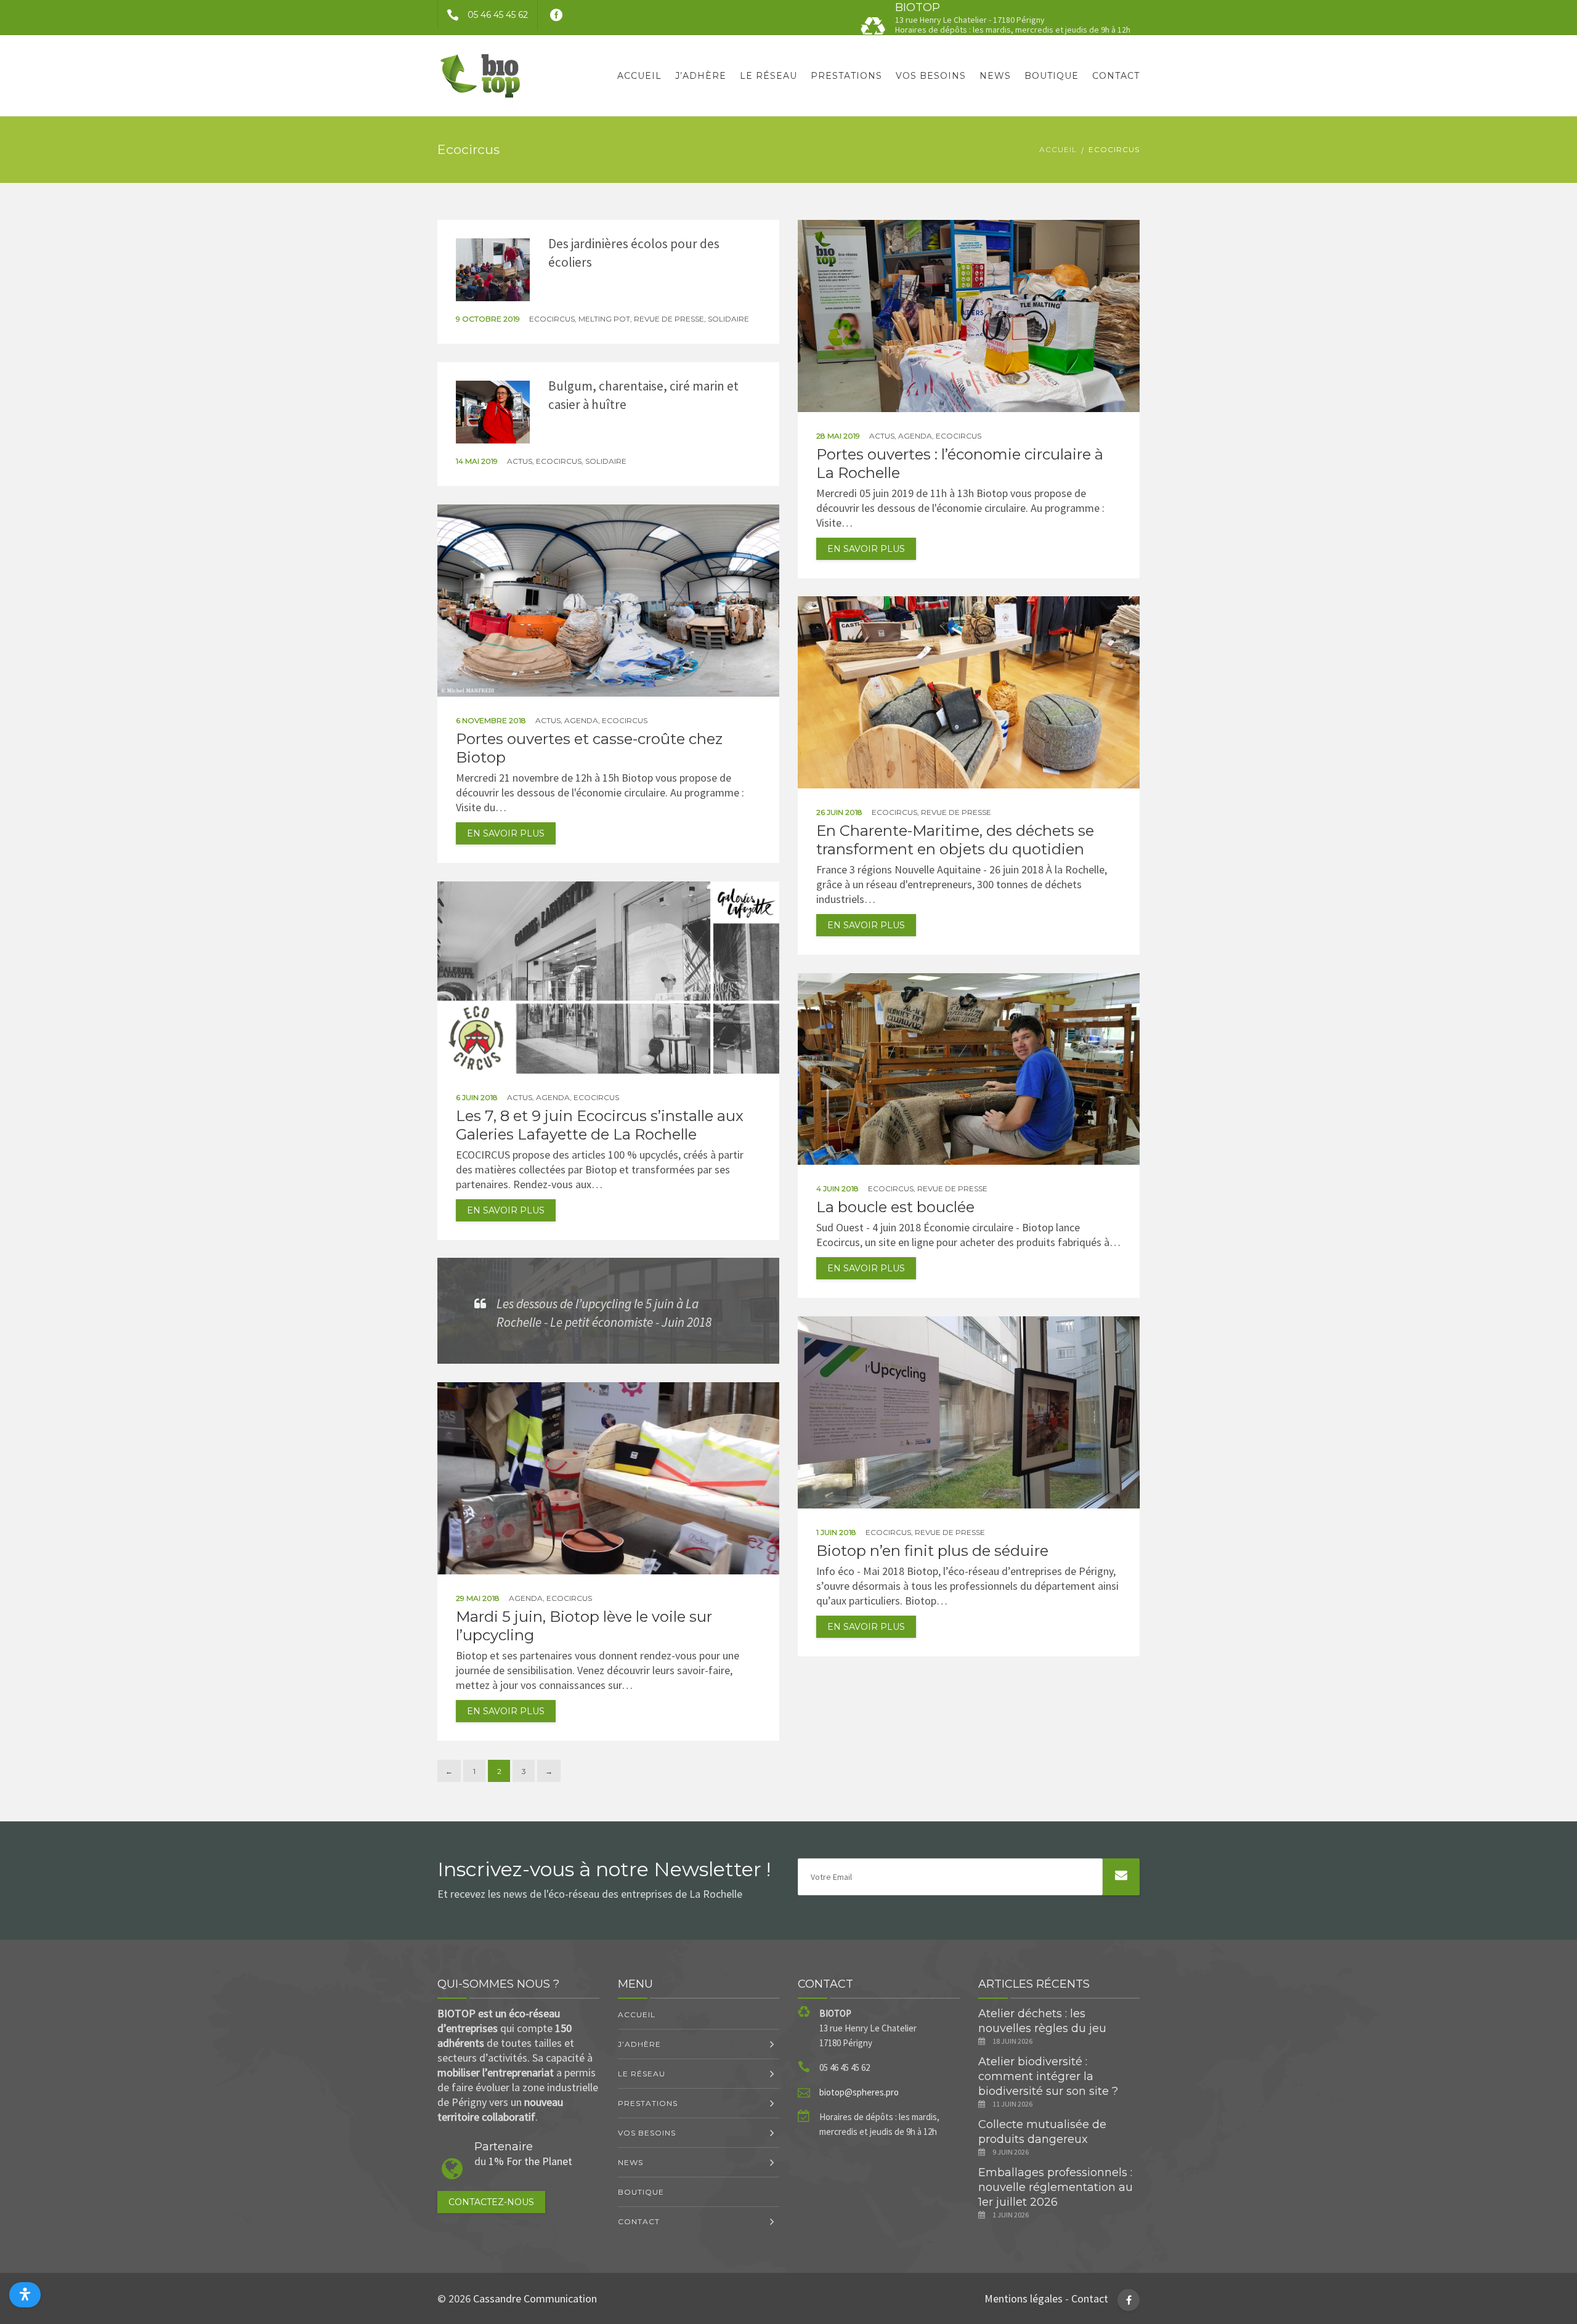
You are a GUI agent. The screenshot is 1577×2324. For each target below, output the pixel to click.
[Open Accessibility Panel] (25, 2295)
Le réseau (768, 76)
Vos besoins (931, 76)
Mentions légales (1024, 2298)
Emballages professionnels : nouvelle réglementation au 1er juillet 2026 (1056, 2187)
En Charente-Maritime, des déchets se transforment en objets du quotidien (955, 840)
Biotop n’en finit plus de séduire (932, 1551)
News (995, 76)
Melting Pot (604, 319)
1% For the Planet (530, 2161)
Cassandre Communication (535, 2298)
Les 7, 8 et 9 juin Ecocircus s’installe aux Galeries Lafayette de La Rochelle (600, 1125)
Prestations (846, 76)
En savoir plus (866, 549)
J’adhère (701, 76)
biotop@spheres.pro (859, 2092)
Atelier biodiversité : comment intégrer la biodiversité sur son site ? (1048, 2076)
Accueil (639, 76)
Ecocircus (552, 319)
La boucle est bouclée (895, 1207)
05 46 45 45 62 (498, 15)
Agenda (915, 436)
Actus (882, 436)
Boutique (1052, 76)
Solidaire (728, 319)
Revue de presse (669, 319)
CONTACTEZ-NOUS (491, 2202)
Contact (1116, 76)
